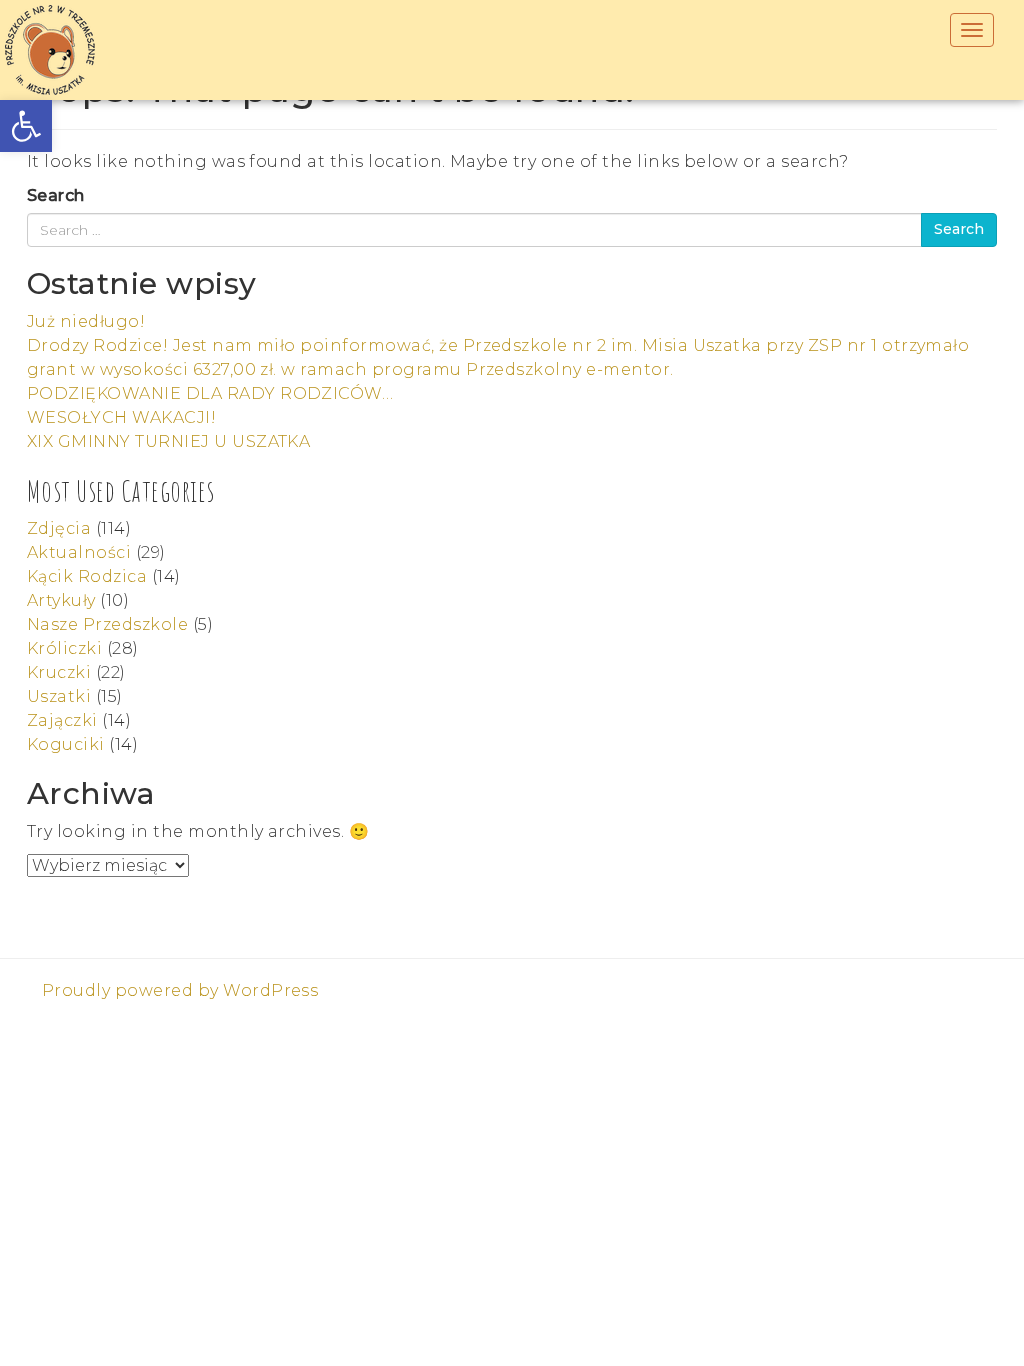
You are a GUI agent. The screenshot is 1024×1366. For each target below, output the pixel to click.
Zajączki (62, 720)
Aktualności (79, 552)
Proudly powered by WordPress (180, 990)
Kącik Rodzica (87, 576)
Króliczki (64, 648)
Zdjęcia (59, 528)
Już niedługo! (86, 321)
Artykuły (61, 600)
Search (56, 195)
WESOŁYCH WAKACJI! (121, 417)
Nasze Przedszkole (107, 624)
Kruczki (59, 672)
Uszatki (59, 696)
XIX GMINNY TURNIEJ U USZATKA (168, 441)
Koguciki (66, 744)
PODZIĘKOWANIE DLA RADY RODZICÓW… (210, 393)
